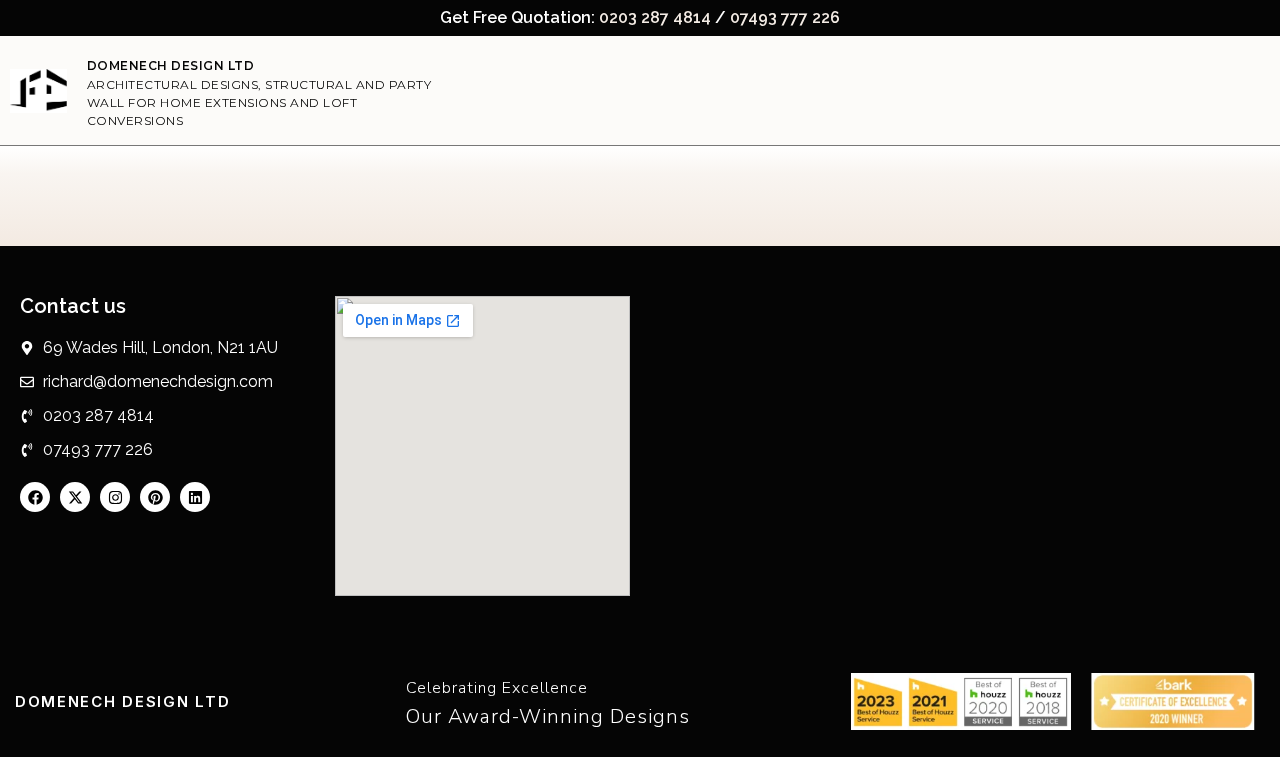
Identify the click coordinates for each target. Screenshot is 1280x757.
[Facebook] (35, 497)
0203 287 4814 (655, 17)
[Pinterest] (155, 497)
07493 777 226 (785, 17)
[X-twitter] (75, 497)
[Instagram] (115, 497)
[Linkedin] (195, 497)
